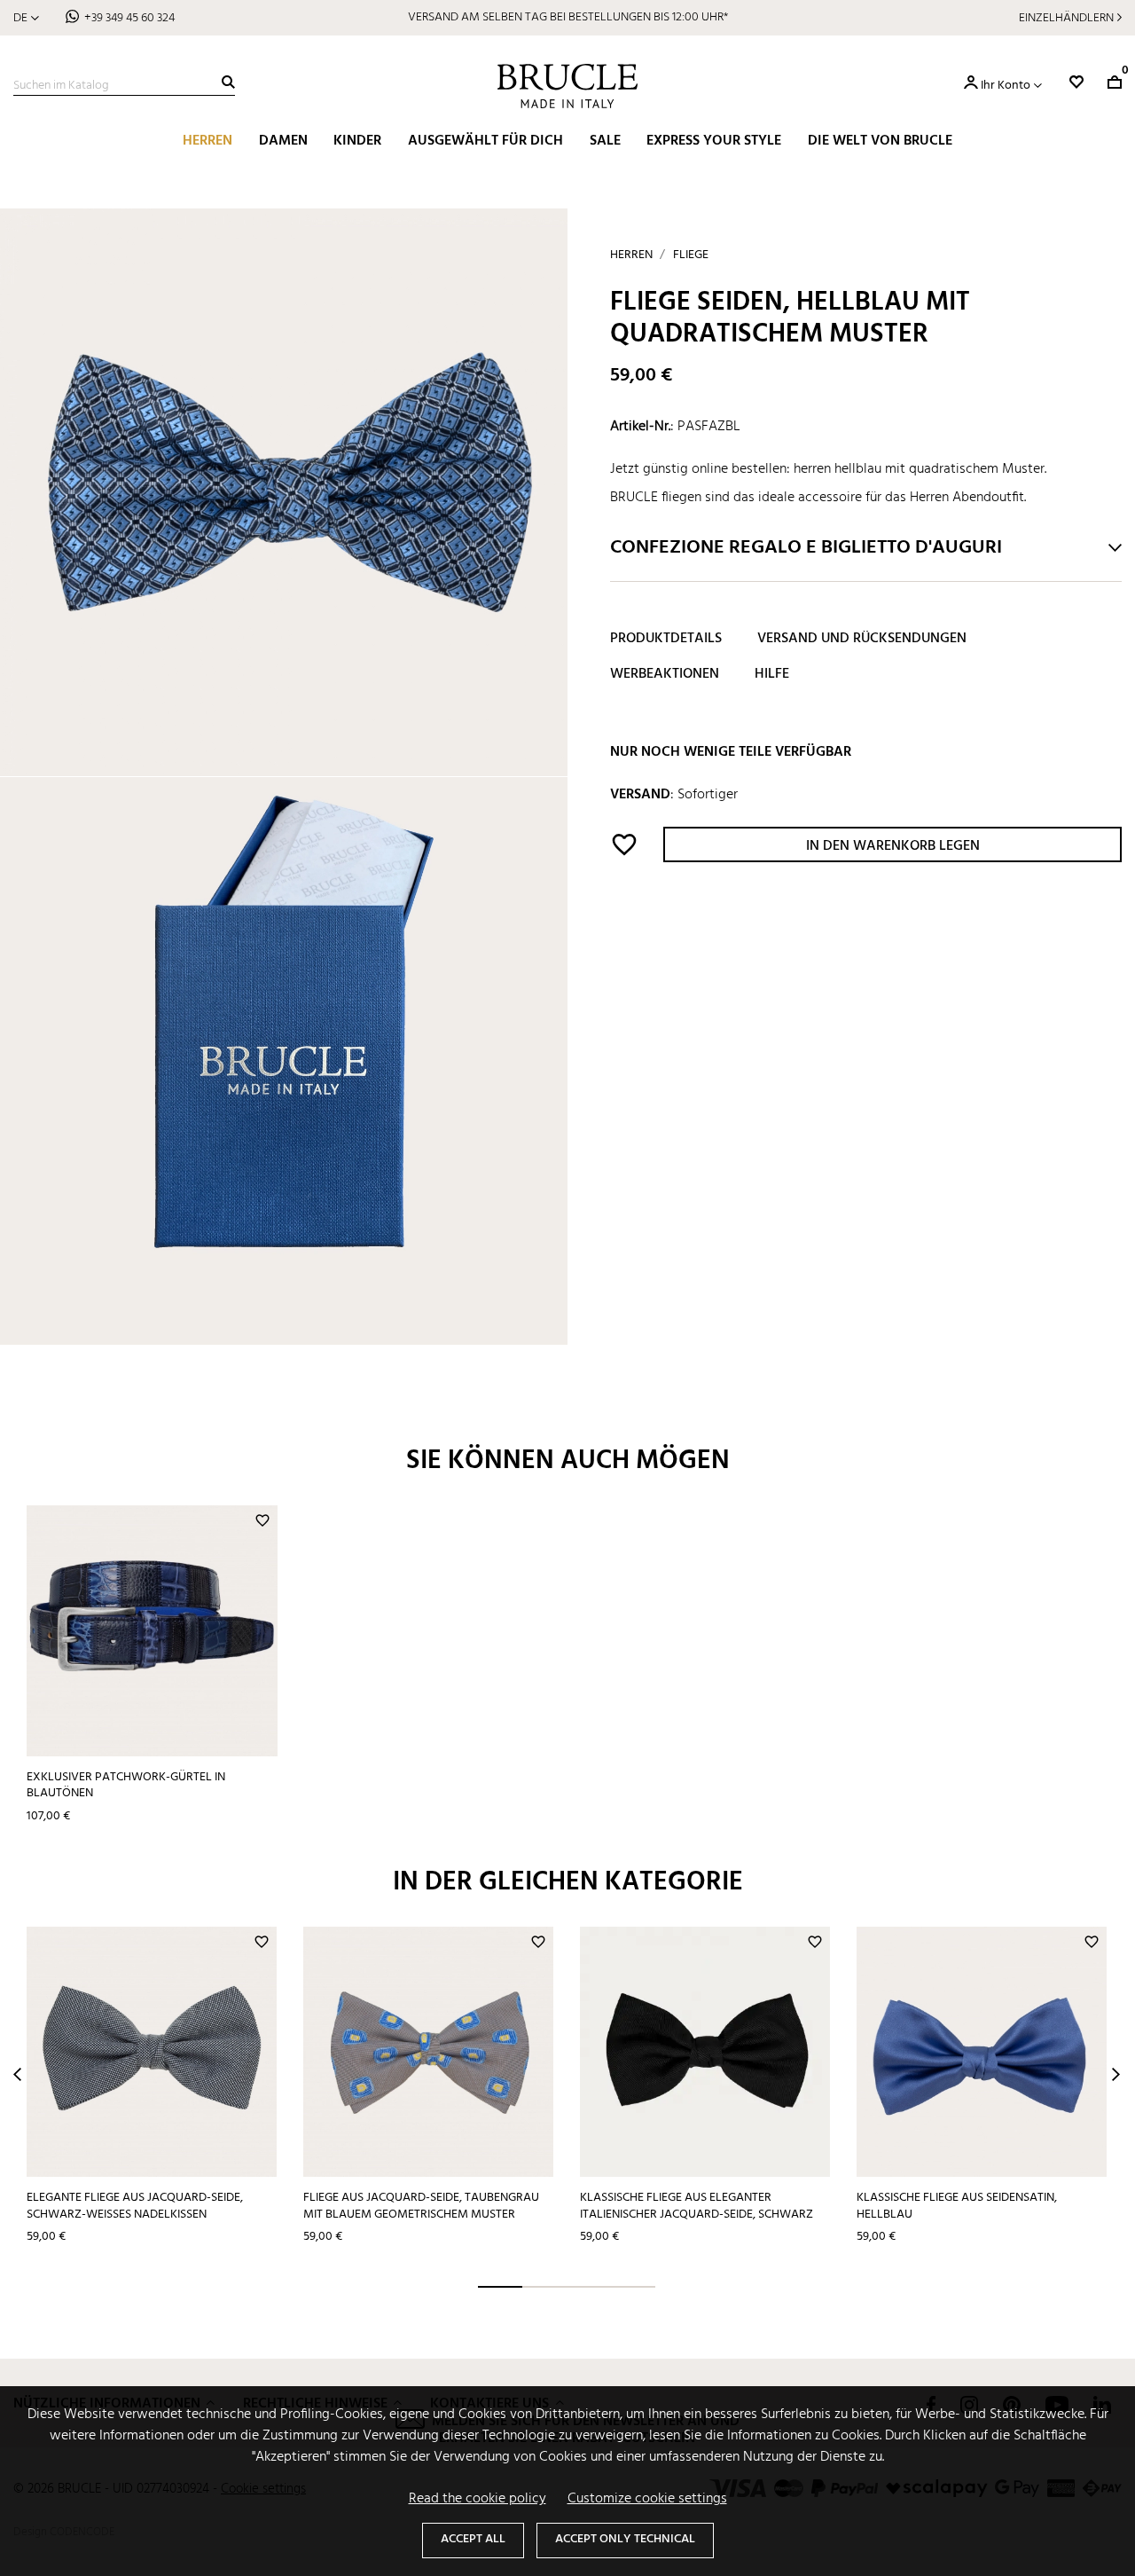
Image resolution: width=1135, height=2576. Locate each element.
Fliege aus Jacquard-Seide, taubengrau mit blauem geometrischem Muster (421, 2206)
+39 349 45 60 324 (129, 18)
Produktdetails (666, 640)
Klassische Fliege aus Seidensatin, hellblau (957, 2206)
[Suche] (228, 82)
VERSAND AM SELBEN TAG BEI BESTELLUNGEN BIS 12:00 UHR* (568, 17)
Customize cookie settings (647, 2499)
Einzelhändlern (1066, 18)
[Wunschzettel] (1076, 82)
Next (1116, 2074)
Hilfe (772, 675)
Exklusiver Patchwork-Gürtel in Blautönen (126, 1786)
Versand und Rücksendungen (862, 640)
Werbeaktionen (665, 675)
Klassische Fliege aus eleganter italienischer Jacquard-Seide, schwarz (697, 2206)
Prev (17, 2074)
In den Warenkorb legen (893, 847)
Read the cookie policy (477, 2499)
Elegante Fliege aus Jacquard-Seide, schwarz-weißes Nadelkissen (135, 2206)
